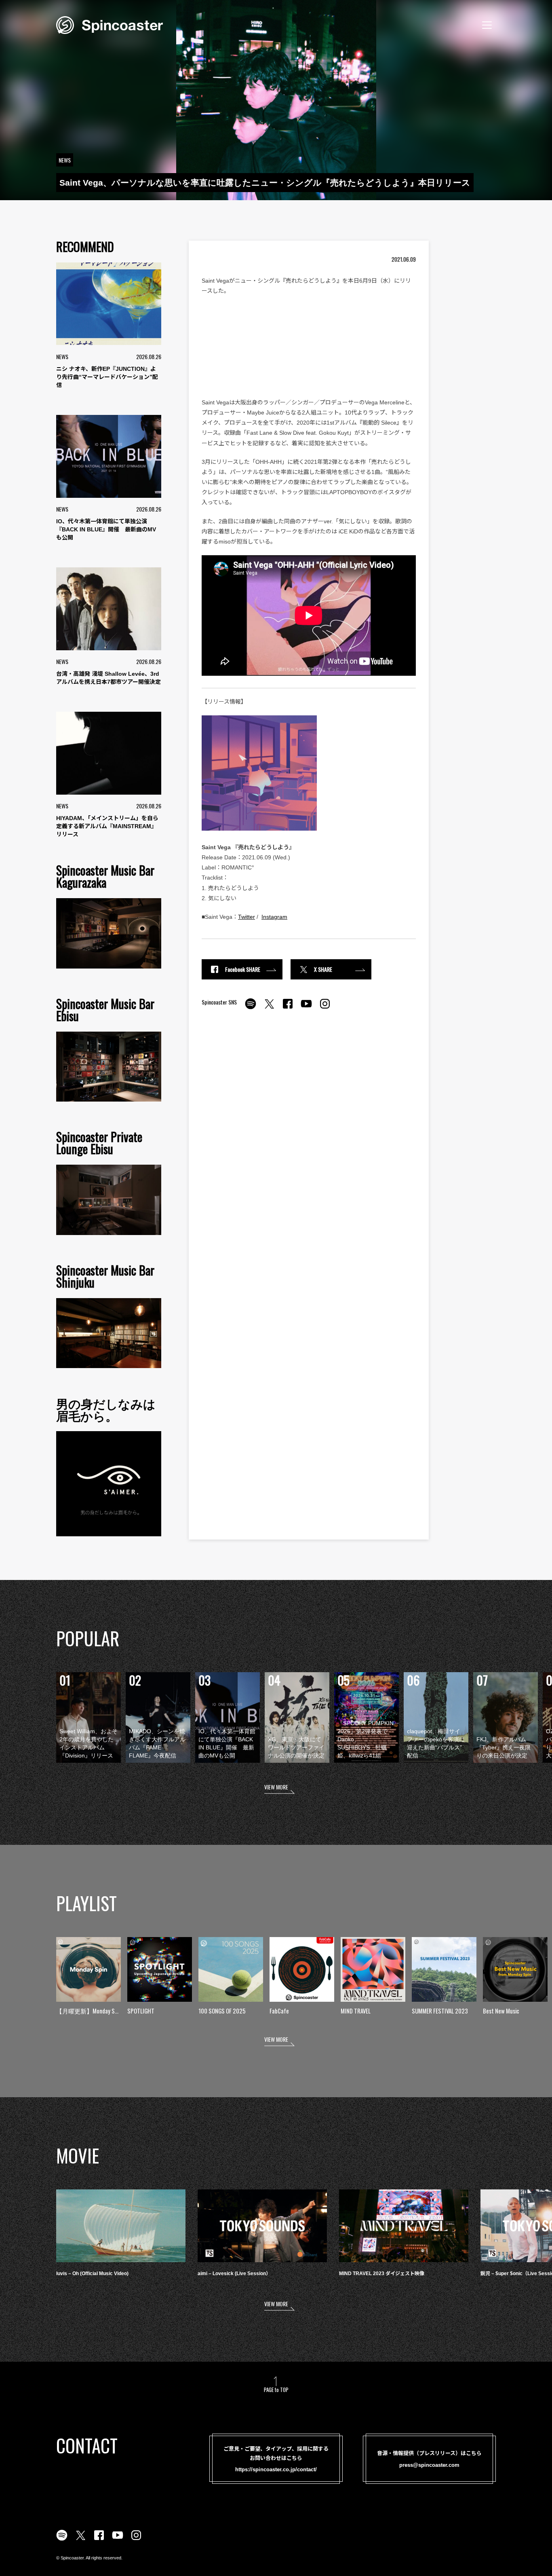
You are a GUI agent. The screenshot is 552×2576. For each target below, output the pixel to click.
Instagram (274, 917)
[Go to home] (110, 24)
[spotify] (251, 1008)
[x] (269, 1008)
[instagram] (325, 1008)
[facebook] (288, 1008)
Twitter (247, 917)
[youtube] (306, 1008)
